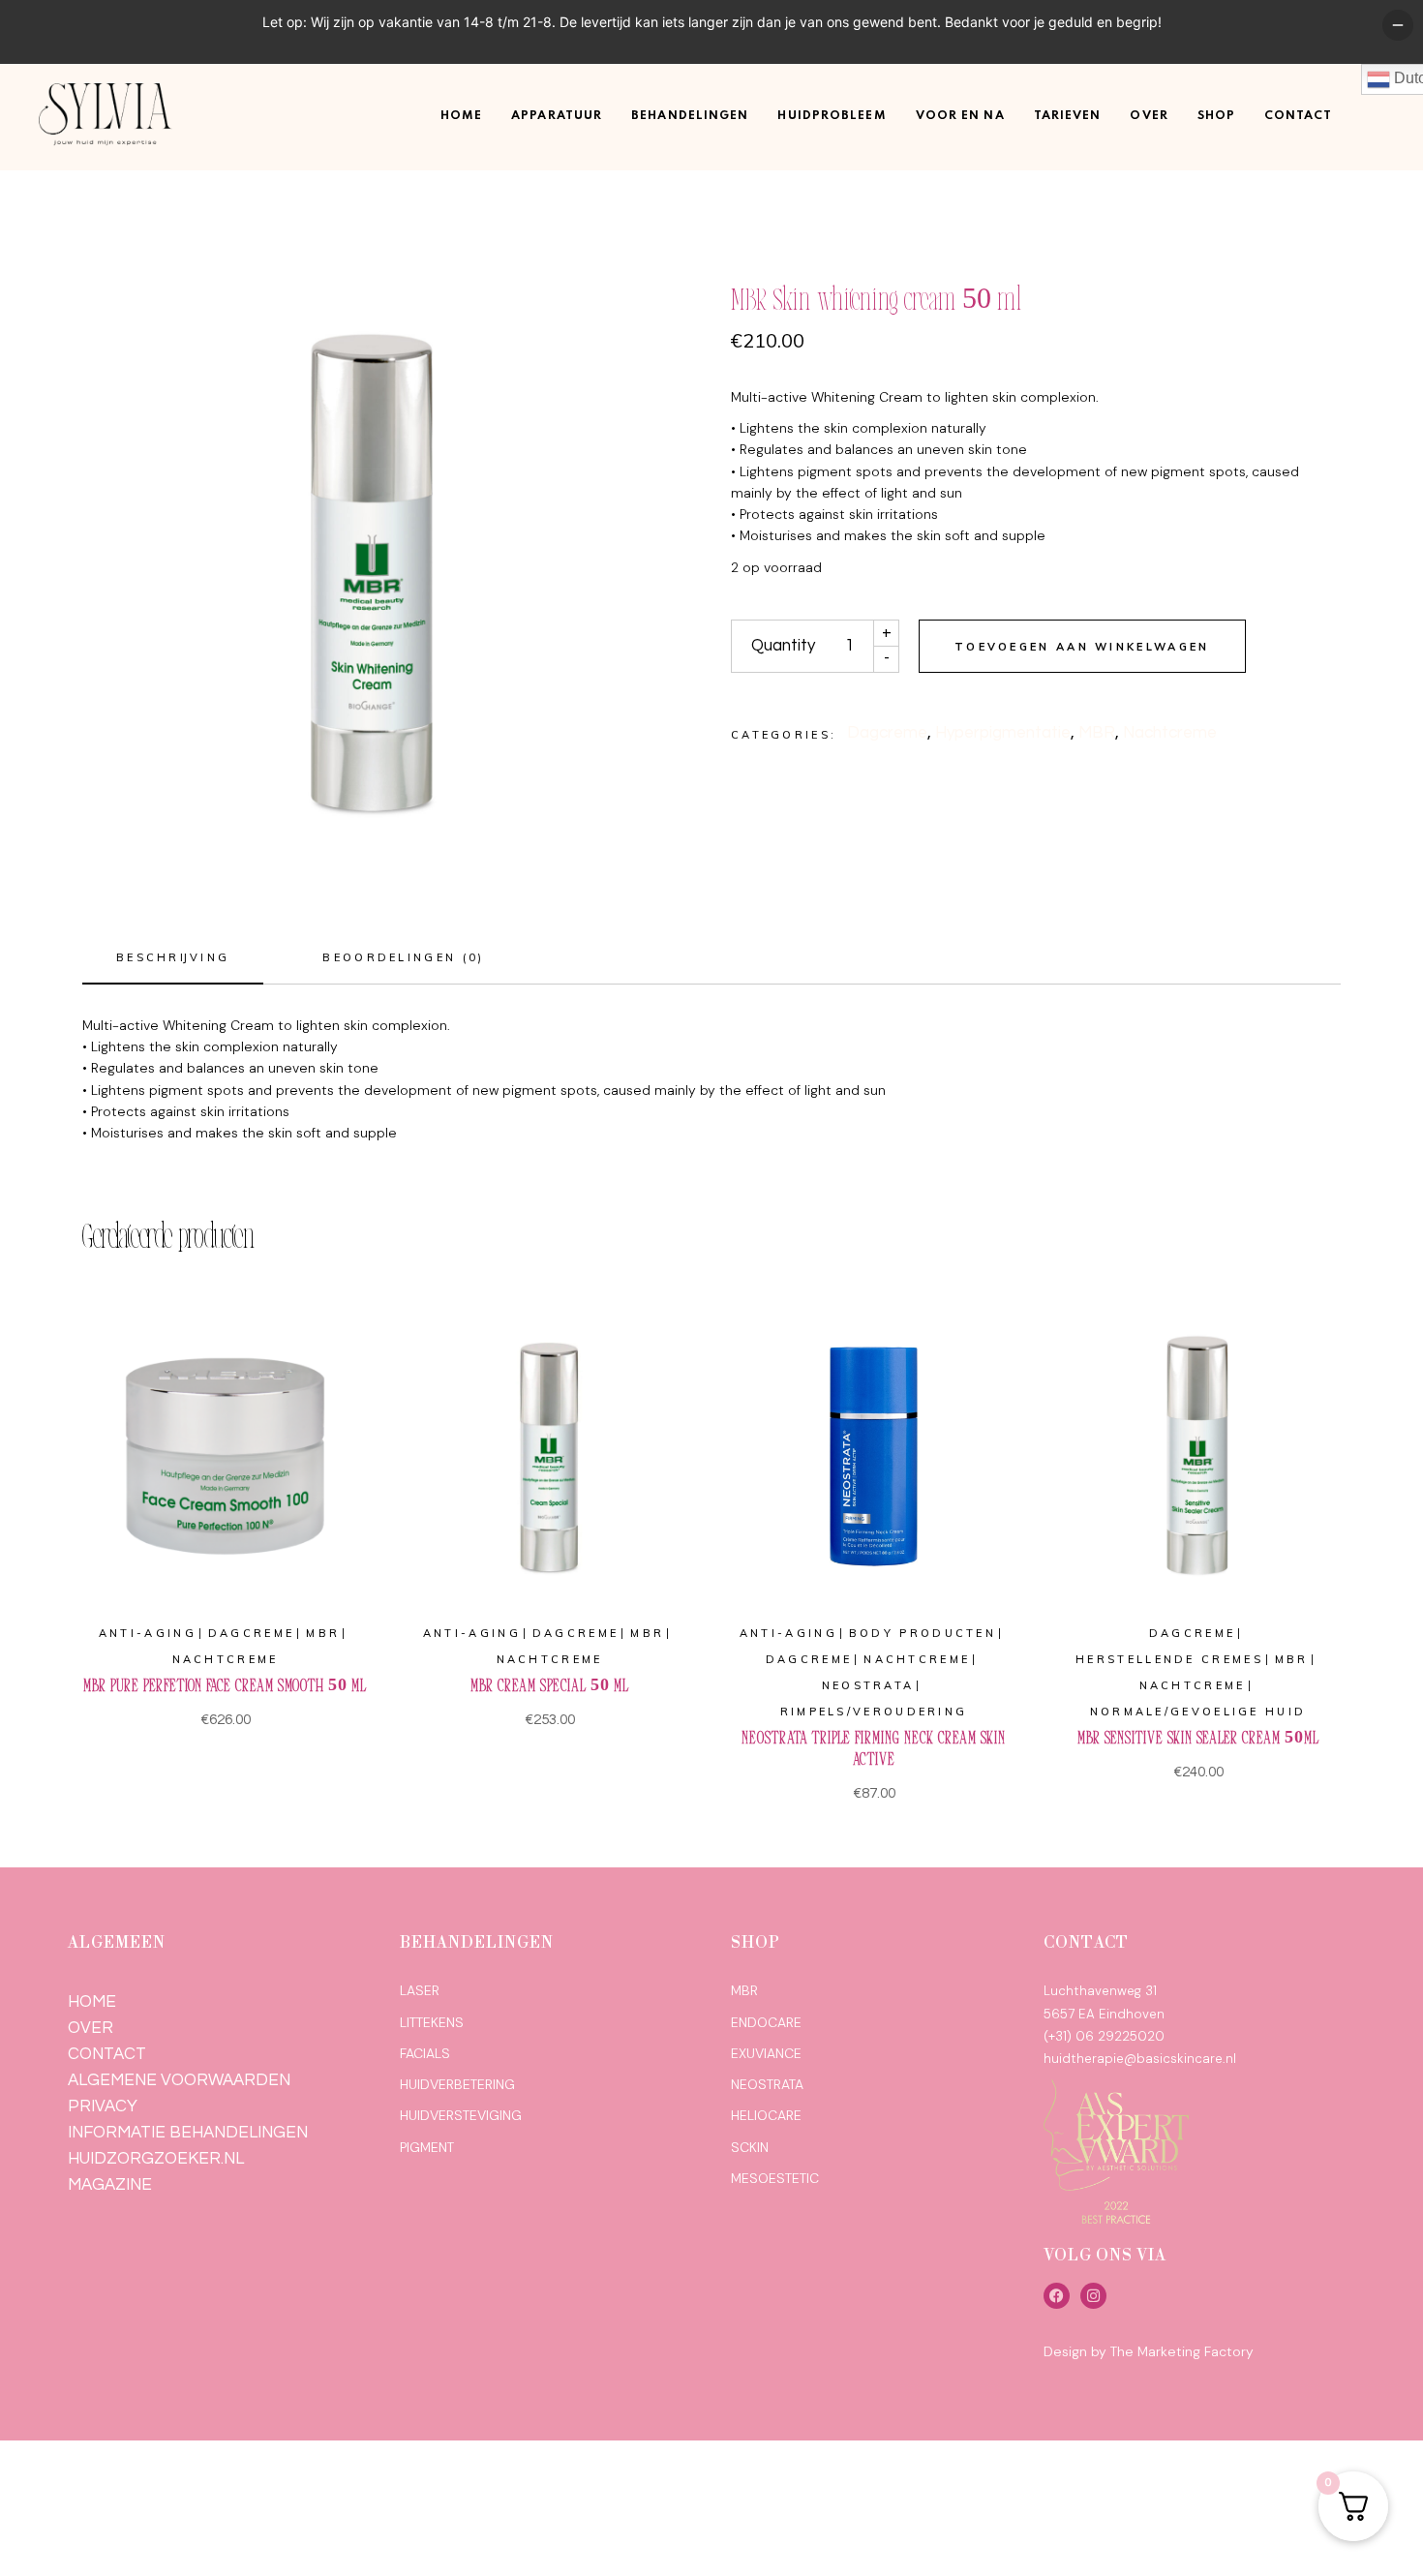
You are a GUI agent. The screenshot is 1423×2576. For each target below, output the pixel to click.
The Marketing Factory (1182, 2351)
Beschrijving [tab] (173, 957)
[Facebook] (1057, 2296)
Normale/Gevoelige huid (1198, 1712)
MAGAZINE (110, 2185)
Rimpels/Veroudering (874, 1712)
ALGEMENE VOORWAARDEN (179, 2080)
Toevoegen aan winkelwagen (1082, 647)
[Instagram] (1093, 2296)
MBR (1097, 733)
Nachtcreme (1170, 733)
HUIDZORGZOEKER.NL (156, 2159)
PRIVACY (103, 2106)
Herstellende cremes (1169, 1659)
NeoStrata (868, 1685)
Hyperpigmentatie (1003, 733)
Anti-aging (148, 1633)
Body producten (923, 1633)
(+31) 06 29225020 (1104, 2036)
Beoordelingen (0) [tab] (403, 957)
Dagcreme (887, 733)
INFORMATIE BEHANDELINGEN (188, 2133)
